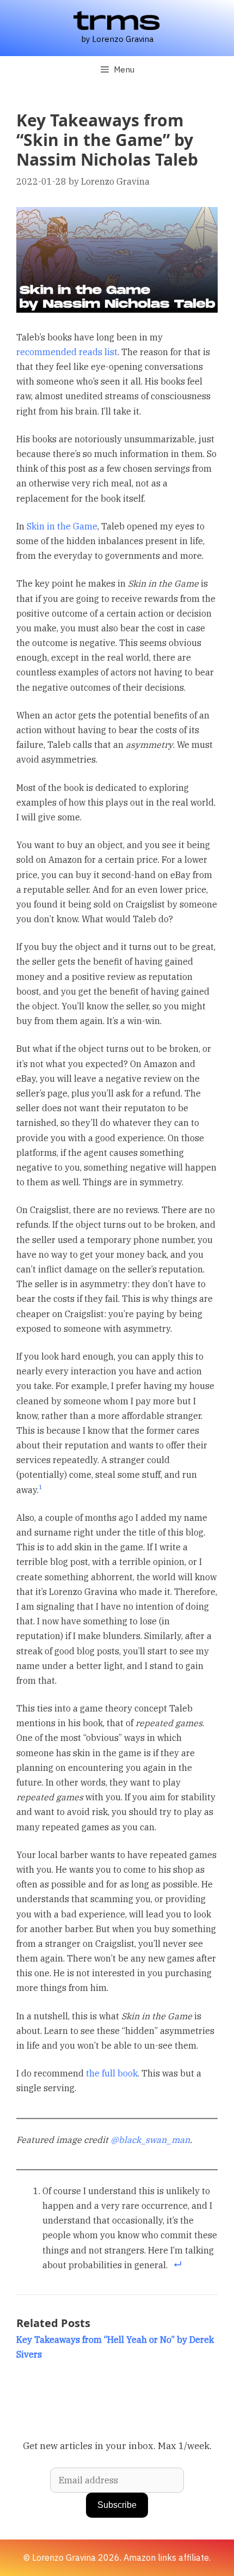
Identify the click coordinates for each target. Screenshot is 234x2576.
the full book (112, 2073)
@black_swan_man (150, 2140)
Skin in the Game (62, 526)
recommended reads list (67, 352)
